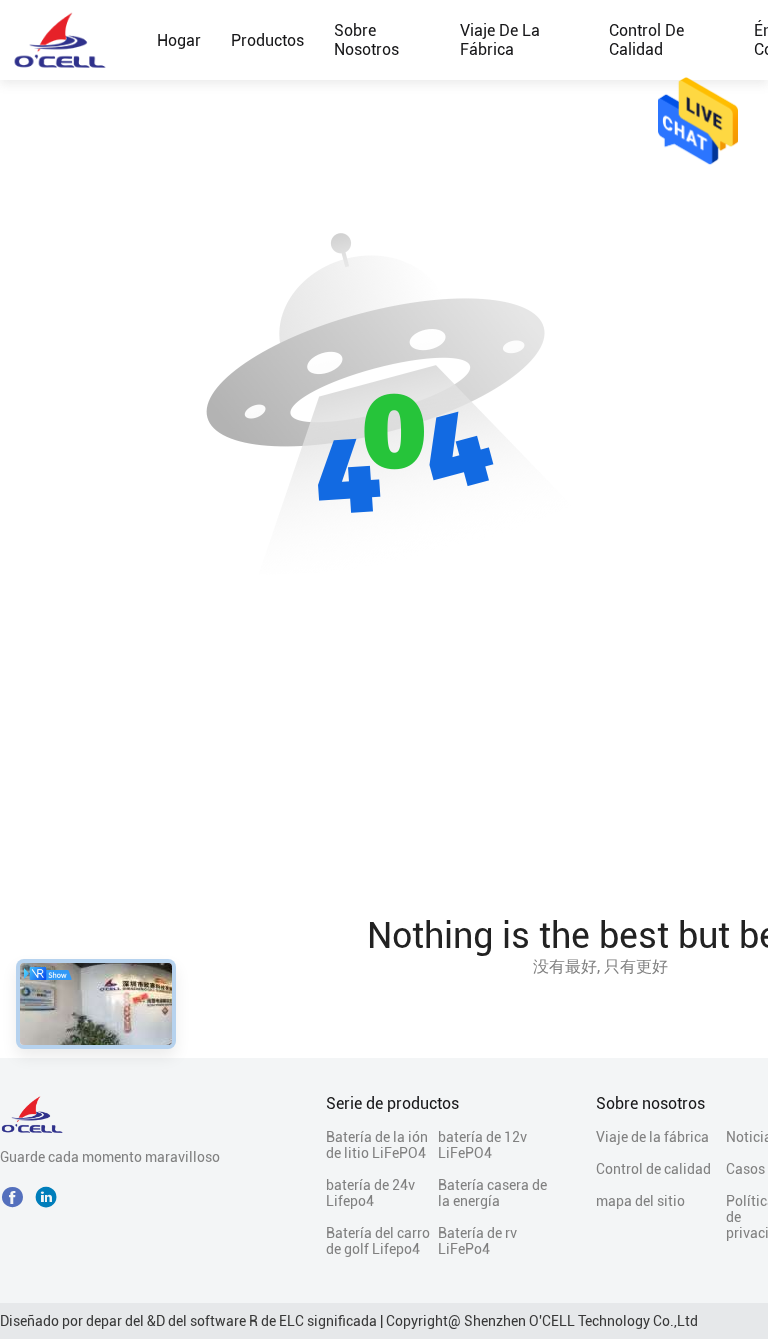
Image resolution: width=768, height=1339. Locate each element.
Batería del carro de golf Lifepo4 (378, 1241)
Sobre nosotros (366, 40)
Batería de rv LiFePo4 (477, 1241)
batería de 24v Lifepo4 (370, 1193)
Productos (267, 40)
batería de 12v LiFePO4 (482, 1145)
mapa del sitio (640, 1201)
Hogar (179, 40)
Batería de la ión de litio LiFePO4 (377, 1145)
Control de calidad (646, 40)
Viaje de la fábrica (500, 40)
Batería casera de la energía (492, 1193)
